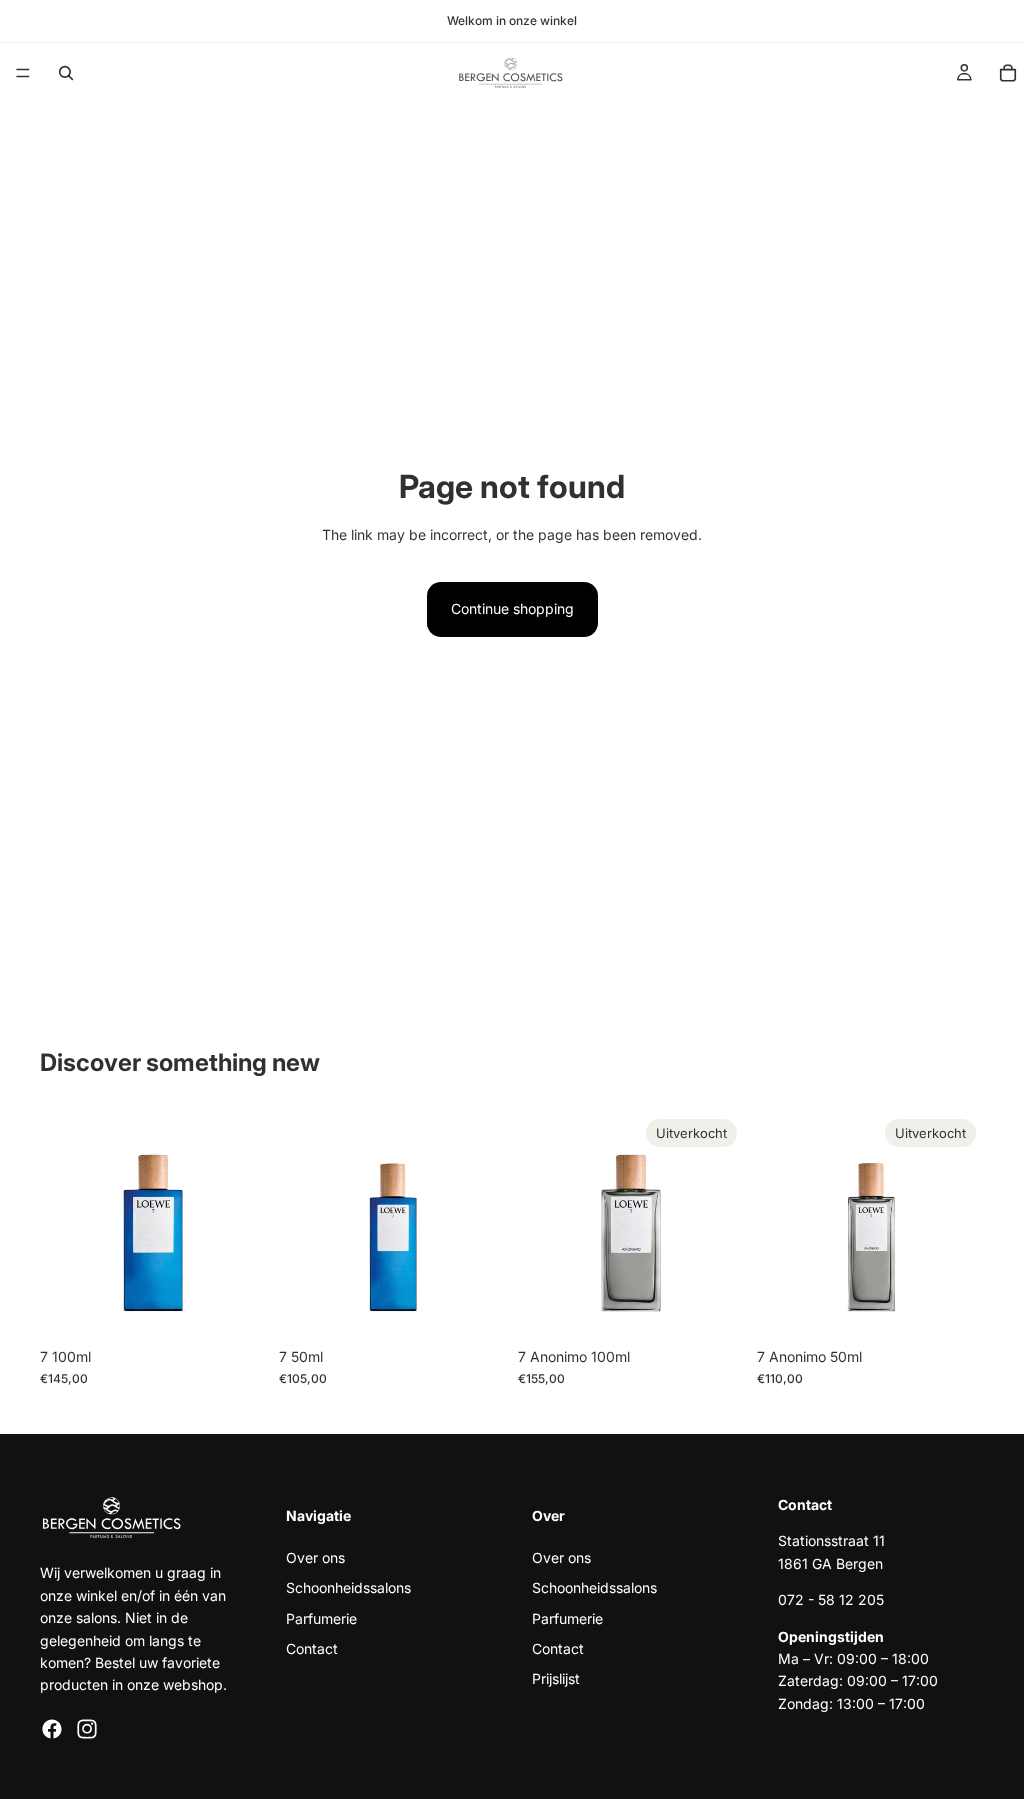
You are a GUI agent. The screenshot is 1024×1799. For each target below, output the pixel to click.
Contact (312, 1648)
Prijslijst (556, 1679)
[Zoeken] (66, 73)
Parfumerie (321, 1618)
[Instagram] (87, 1729)
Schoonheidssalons (348, 1587)
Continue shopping (512, 608)
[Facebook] (52, 1729)
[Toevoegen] (236, 1307)
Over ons (315, 1557)
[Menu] (23, 73)
